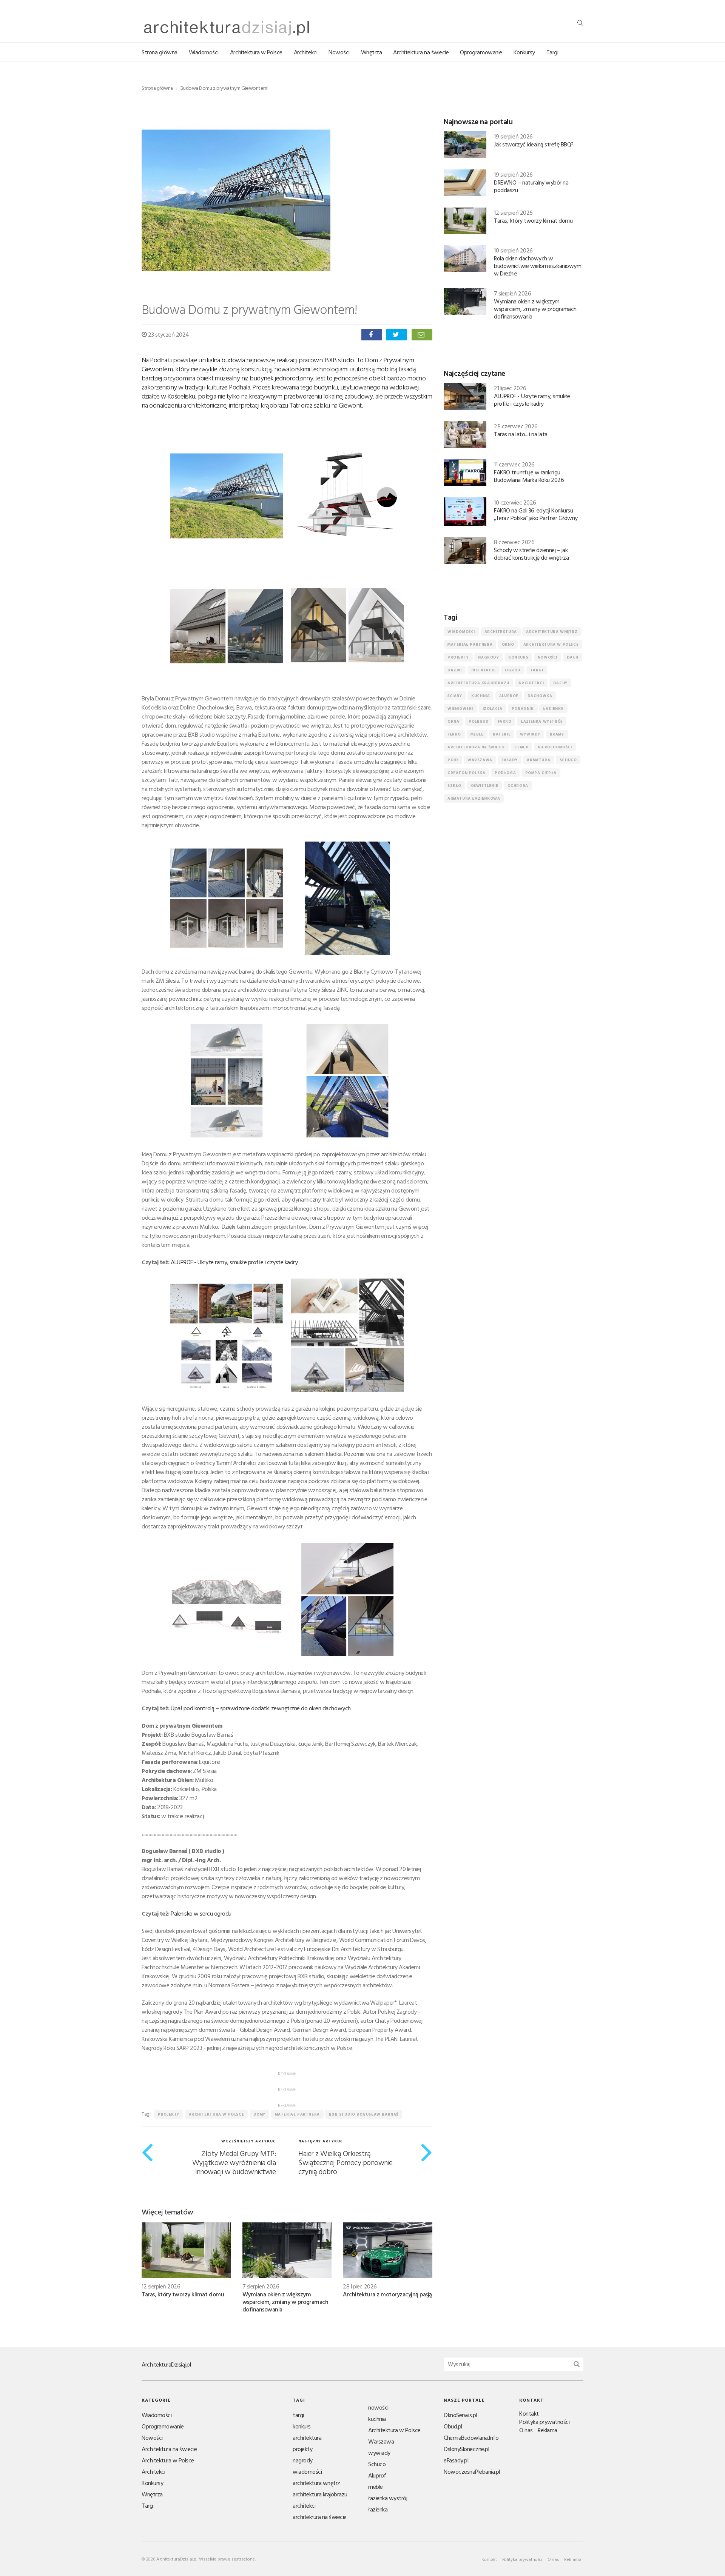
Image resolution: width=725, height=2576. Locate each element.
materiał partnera (297, 2114)
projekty (169, 2114)
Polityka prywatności (544, 2422)
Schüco (568, 760)
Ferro (454, 734)
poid (453, 760)
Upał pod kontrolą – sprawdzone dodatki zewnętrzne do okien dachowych (261, 1708)
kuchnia (481, 696)
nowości (548, 657)
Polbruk (478, 721)
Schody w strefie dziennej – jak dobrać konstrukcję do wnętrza (531, 554)
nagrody (488, 657)
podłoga (505, 773)
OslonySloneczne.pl (466, 2449)
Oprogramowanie (481, 52)
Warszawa (480, 760)
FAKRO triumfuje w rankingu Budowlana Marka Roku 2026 (529, 476)
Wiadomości (204, 52)
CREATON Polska (466, 773)
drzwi (455, 670)
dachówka (540, 696)
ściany (455, 696)
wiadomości (461, 632)
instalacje (484, 670)
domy (259, 2114)
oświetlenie (485, 786)
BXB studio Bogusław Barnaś (364, 2114)
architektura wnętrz (552, 632)
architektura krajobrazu (478, 683)
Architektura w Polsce (256, 52)
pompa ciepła (541, 773)
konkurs (518, 657)
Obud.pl (453, 2426)
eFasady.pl (456, 2460)
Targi (552, 52)
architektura (501, 632)
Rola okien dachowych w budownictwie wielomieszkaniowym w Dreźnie (538, 266)
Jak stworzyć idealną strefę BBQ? (534, 144)
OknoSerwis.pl (460, 2415)
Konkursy (524, 52)
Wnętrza (372, 52)
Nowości (339, 52)
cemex (521, 747)
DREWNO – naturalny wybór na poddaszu (531, 186)
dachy (560, 683)
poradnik (523, 709)
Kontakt (529, 2413)
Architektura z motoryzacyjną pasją (387, 2294)
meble (477, 734)
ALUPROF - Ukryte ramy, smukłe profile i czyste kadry (234, 1262)
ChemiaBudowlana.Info (471, 2438)
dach (573, 657)
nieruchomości (555, 747)
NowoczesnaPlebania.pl (472, 2471)
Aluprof (509, 696)
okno (508, 644)
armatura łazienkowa (474, 798)
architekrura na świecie (476, 747)
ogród (513, 670)
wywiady (530, 734)
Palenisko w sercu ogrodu (201, 1913)
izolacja (493, 709)
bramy (557, 734)
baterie (502, 734)
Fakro (505, 721)
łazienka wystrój (542, 721)
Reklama (548, 2430)
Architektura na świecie (421, 52)
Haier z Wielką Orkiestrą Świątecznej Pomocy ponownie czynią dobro (346, 2162)
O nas (526, 2430)
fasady (510, 760)
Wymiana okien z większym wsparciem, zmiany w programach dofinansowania (285, 2302)
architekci (531, 683)
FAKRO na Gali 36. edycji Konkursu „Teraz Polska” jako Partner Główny (536, 514)
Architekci (305, 52)
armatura (538, 760)
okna (453, 721)
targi (537, 670)
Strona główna (160, 52)
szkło (454, 786)
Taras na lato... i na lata (521, 434)
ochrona (518, 786)
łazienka (553, 709)
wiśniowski (460, 709)
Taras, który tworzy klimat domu (183, 2294)
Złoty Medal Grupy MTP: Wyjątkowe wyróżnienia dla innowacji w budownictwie (234, 2162)
